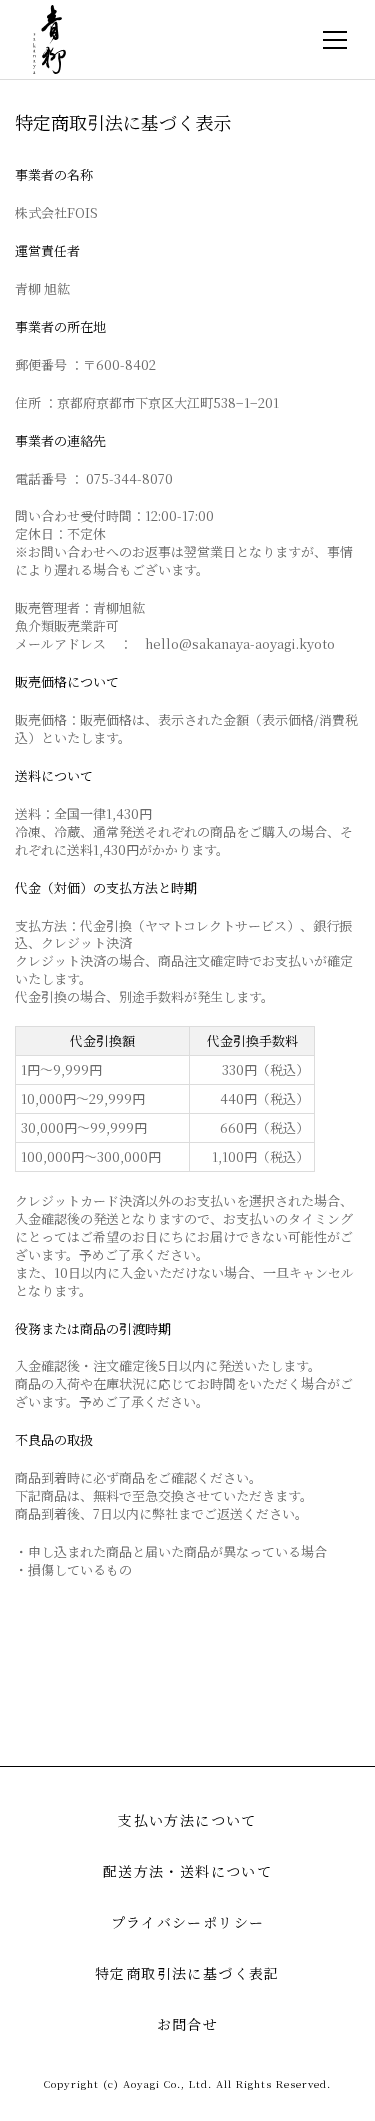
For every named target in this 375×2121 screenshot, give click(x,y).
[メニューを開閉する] (335, 40)
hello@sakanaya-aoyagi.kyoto (240, 643)
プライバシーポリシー (188, 1922)
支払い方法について (187, 1820)
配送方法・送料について (187, 1871)
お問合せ (188, 2024)
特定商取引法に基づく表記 (187, 1973)
